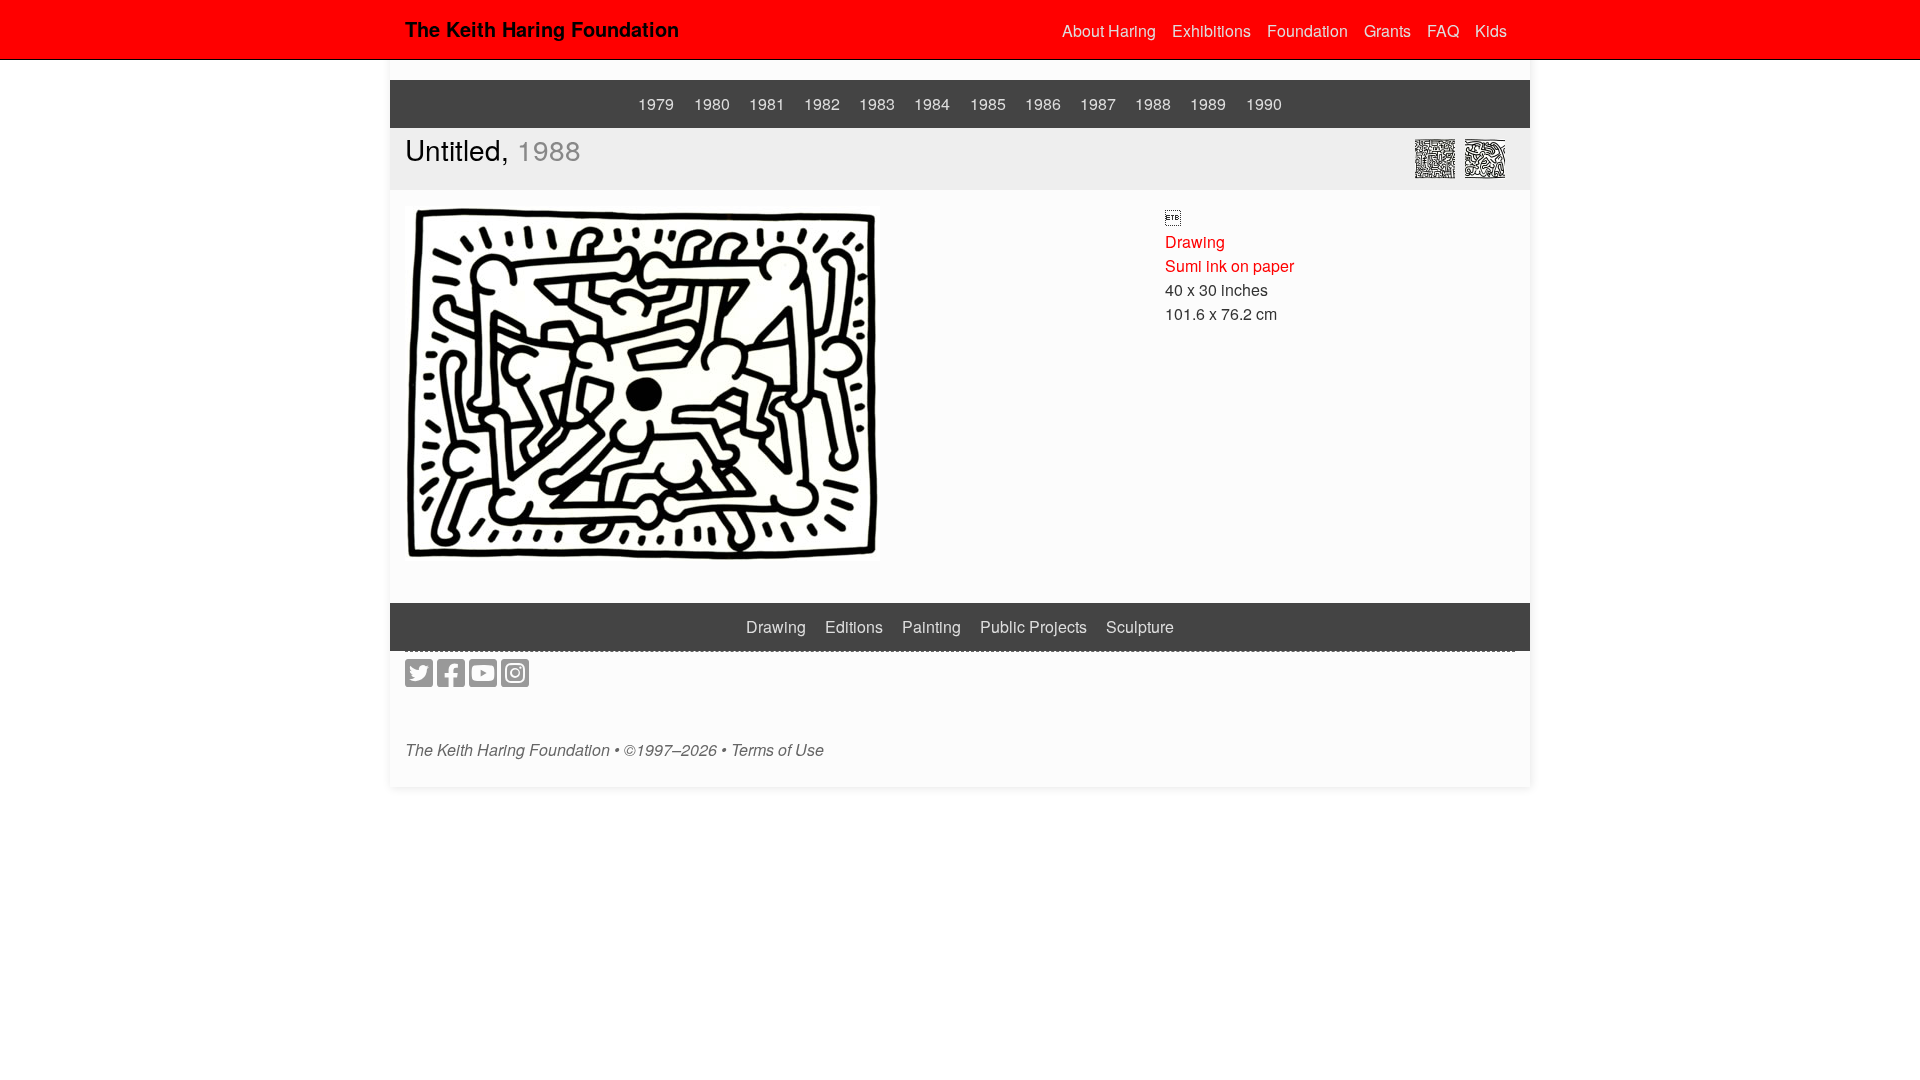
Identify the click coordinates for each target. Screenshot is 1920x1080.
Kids (1491, 30)
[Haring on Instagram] (515, 678)
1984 (932, 103)
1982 (822, 103)
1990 (1264, 103)
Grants (1387, 30)
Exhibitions (1211, 30)
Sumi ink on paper (1229, 265)
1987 (1098, 103)
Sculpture (1140, 626)
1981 (767, 103)
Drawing (1195, 241)
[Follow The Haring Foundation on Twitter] (419, 678)
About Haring (1109, 30)
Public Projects (1033, 626)
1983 (877, 103)
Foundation (1307, 30)
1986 (1043, 103)
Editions (854, 626)
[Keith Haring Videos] (483, 678)
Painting (931, 626)
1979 (656, 103)
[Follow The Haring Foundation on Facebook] (451, 678)
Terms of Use (777, 750)
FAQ (1443, 30)
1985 (988, 103)
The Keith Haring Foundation (542, 28)
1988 (1153, 103)
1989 (1208, 103)
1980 (712, 103)
